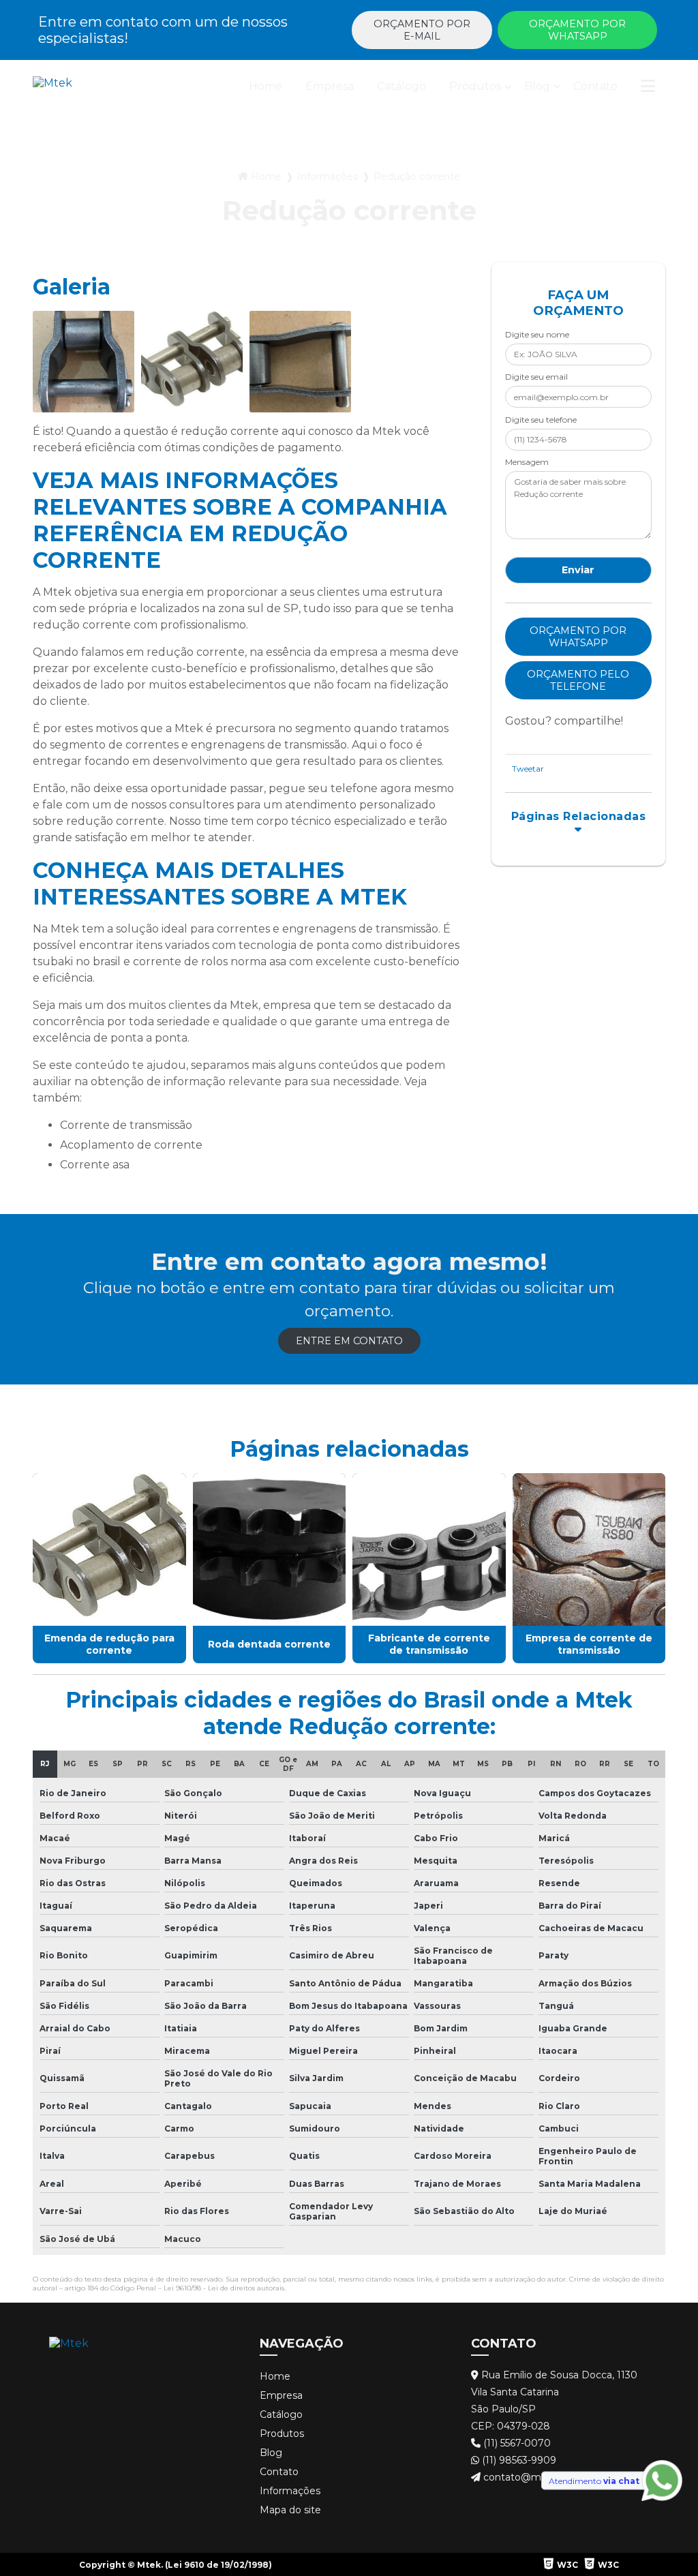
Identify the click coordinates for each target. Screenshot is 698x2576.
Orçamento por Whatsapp (577, 30)
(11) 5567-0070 (516, 2443)
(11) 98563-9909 (518, 2460)
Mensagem (527, 462)
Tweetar (528, 769)
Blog (537, 86)
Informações (328, 177)
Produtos (475, 86)
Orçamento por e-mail (422, 30)
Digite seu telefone (541, 420)
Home (265, 86)
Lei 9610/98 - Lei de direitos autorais (224, 2288)
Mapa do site (290, 2510)
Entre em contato (349, 1341)
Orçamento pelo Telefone (578, 680)
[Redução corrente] (84, 362)
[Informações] (648, 89)
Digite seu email (536, 377)
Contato (595, 86)
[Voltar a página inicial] (52, 89)
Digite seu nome (537, 334)
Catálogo (401, 86)
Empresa (330, 86)
